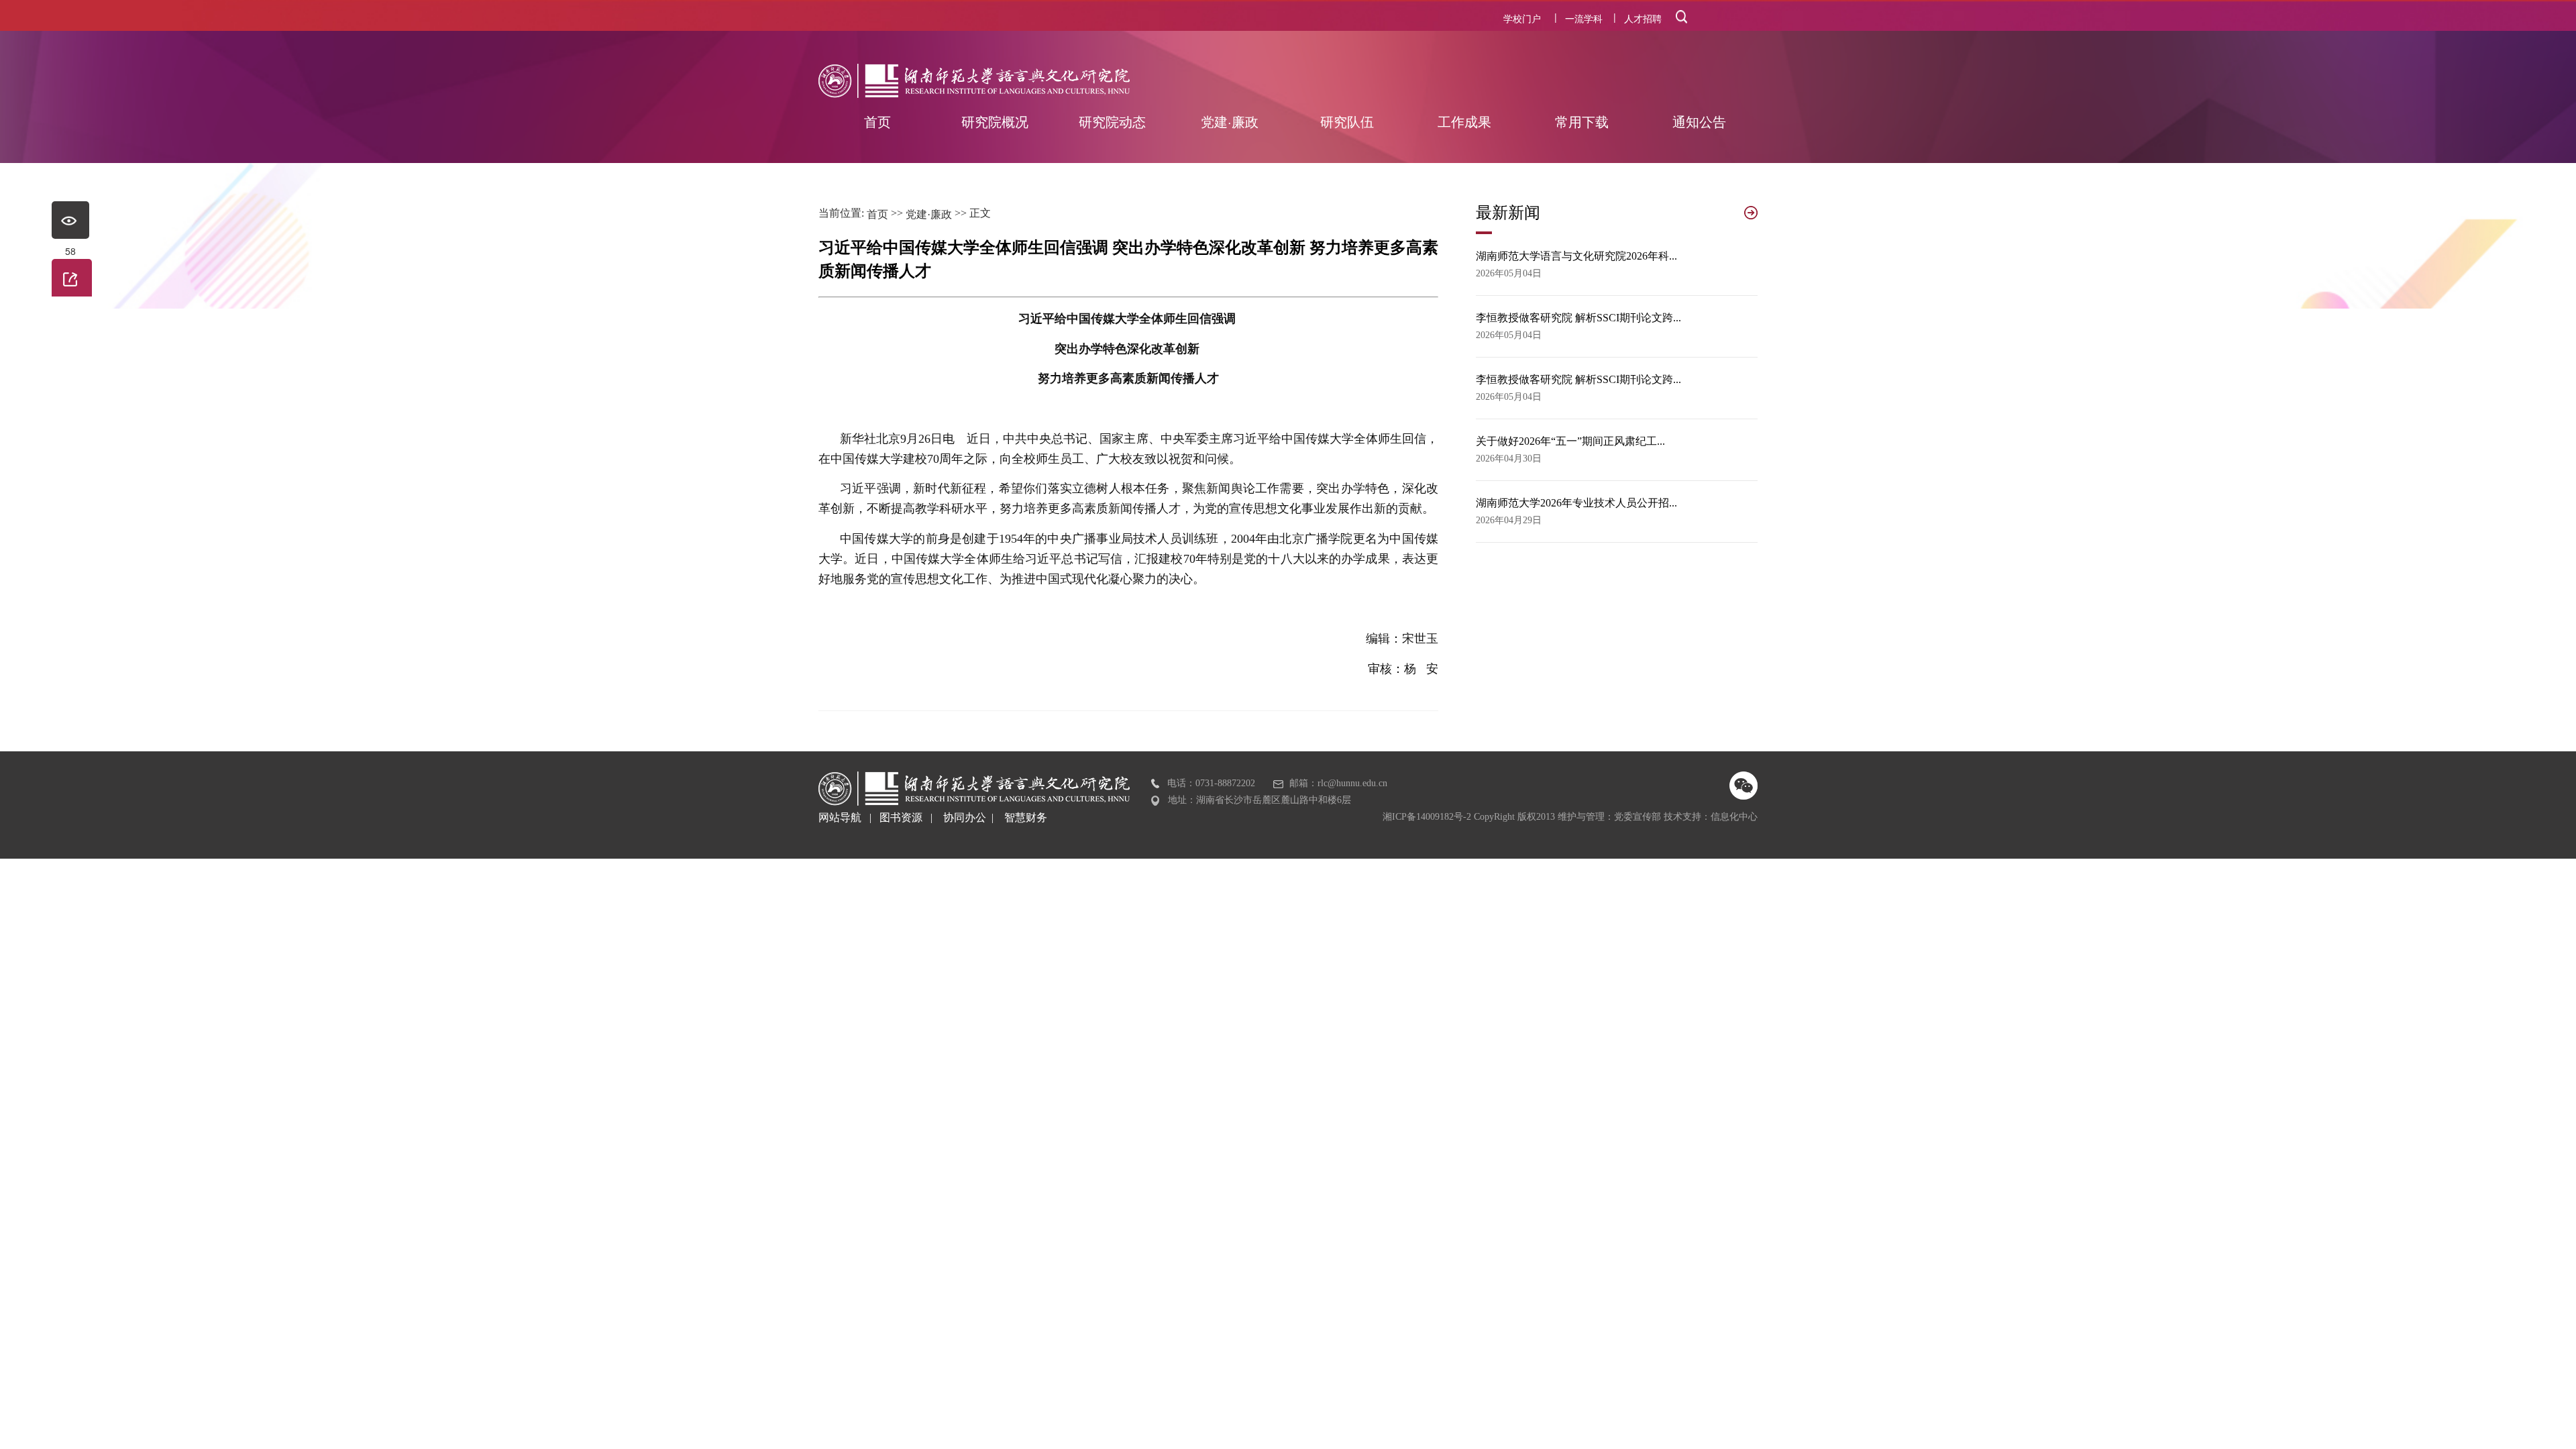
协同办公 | (974, 817)
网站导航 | (849, 817)
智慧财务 (1026, 817)
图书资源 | (911, 817)
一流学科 (1584, 18)
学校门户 (1522, 18)
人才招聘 (1643, 18)
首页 (877, 214)
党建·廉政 (929, 214)
